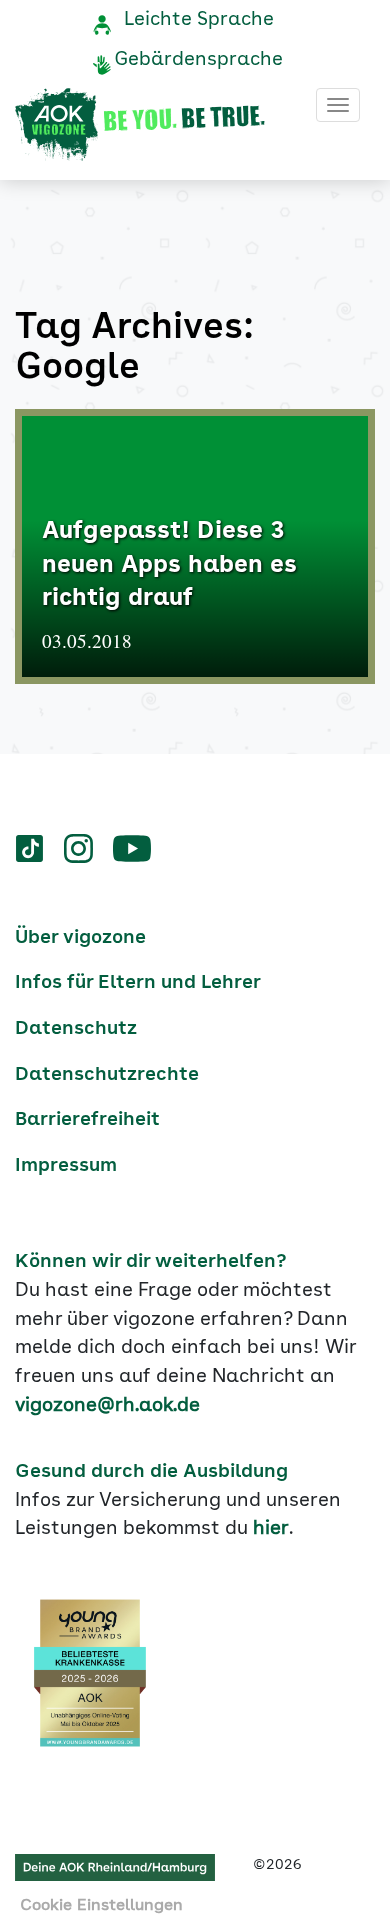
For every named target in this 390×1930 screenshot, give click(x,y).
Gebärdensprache (198, 60)
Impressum (66, 1166)
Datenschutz (76, 1029)
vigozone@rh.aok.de (107, 1406)
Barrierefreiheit (87, 1120)
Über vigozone (80, 938)
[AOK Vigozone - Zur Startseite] (140, 125)
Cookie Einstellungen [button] (101, 1906)
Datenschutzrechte (107, 1075)
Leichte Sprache (199, 20)
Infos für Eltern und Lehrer (138, 983)
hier (271, 1529)
